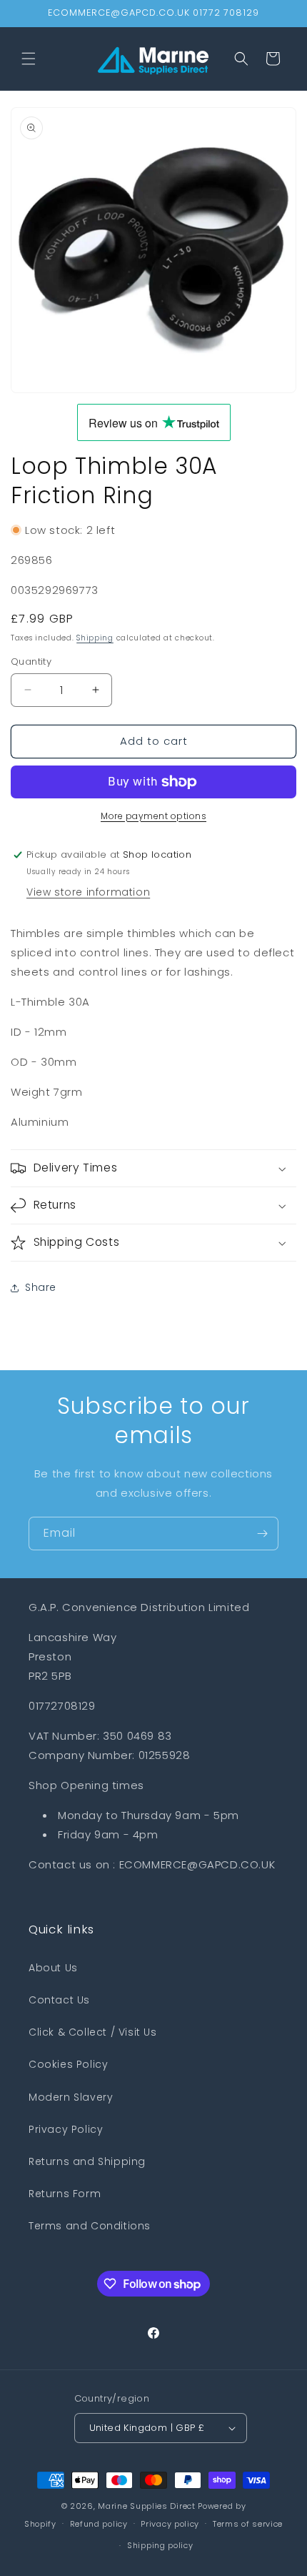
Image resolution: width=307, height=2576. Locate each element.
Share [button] (41, 1287)
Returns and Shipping (87, 2161)
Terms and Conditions (90, 2226)
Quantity (31, 662)
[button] (29, 59)
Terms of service (248, 2524)
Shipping (95, 638)
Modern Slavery (71, 2097)
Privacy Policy (66, 2129)
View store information (88, 892)
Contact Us (59, 2000)
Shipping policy (160, 2545)
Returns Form (65, 2194)
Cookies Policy (68, 2064)
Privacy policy (170, 2524)
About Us (53, 1968)
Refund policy (99, 2524)
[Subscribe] (262, 1534)
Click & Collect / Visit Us (93, 2032)
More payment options (153, 816)
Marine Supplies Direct (146, 2506)
